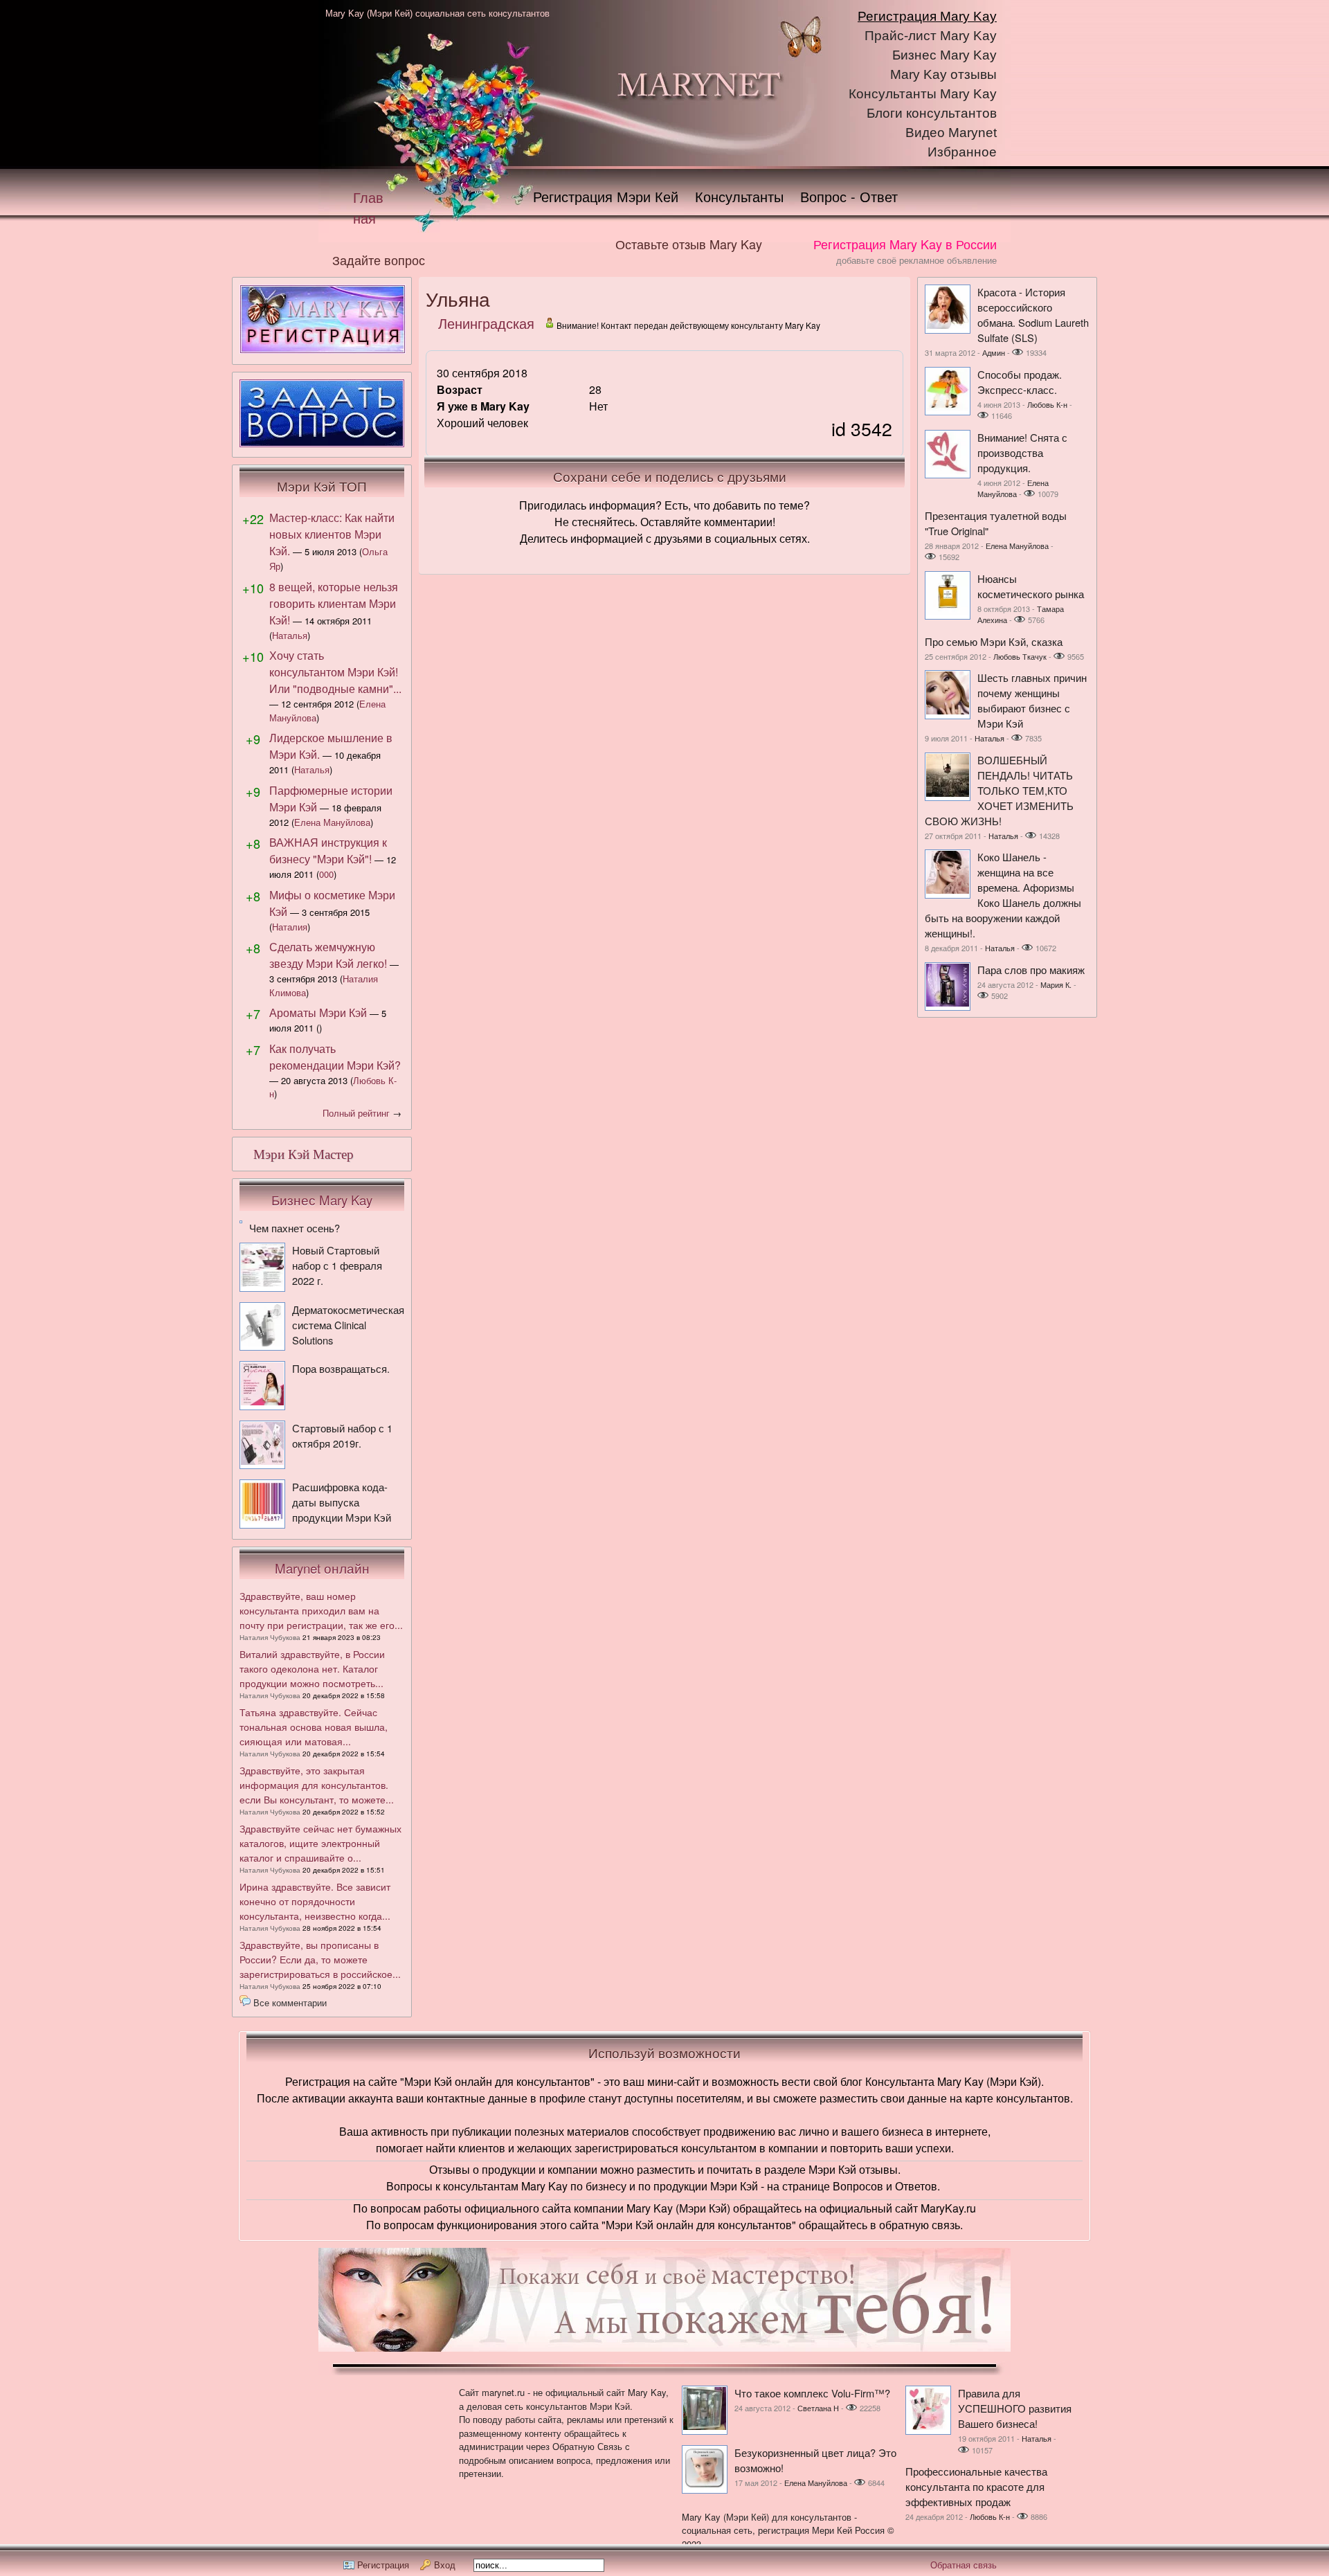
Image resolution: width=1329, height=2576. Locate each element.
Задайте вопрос (379, 260)
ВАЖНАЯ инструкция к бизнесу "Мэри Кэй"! (328, 850)
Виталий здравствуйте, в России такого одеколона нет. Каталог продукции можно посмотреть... (312, 1668)
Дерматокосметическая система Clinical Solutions (348, 1325)
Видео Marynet (951, 133)
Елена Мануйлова (332, 822)
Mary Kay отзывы (943, 74)
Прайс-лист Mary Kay (931, 36)
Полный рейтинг (356, 1113)
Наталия (290, 927)
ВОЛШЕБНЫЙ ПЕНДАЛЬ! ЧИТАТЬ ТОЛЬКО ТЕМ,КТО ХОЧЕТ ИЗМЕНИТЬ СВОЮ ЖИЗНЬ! (999, 790)
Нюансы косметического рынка (1031, 586)
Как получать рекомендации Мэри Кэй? (335, 1057)
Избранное (962, 152)
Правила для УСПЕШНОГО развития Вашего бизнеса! (1015, 2408)
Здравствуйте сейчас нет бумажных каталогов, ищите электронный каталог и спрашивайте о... (320, 1843)
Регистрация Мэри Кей (606, 196)
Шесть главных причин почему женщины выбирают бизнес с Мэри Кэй (1032, 700)
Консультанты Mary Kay (923, 94)
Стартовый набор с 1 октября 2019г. (342, 1435)
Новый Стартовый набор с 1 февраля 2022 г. (337, 1265)
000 (326, 874)
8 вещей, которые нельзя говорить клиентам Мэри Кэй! (334, 603)
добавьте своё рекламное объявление (916, 260)
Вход (445, 2565)
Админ (994, 352)
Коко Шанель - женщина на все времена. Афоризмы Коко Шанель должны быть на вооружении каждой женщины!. (1003, 895)
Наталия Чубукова (270, 1637)
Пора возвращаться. (341, 1368)
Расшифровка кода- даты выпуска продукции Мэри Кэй (342, 1502)
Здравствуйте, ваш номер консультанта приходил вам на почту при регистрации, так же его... (321, 1610)
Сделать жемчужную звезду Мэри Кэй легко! (328, 955)
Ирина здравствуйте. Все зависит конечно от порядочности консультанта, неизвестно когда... (315, 1901)
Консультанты (739, 196)
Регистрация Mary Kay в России (905, 244)
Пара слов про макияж (1031, 970)
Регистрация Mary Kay (927, 16)
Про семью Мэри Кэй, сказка (994, 641)
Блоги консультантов (932, 113)
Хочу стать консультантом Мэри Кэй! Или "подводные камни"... (335, 672)
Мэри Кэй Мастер (304, 1154)
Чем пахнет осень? (295, 1228)
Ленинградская (486, 323)
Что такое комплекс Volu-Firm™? (812, 2393)
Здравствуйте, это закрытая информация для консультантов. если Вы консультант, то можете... (317, 1785)
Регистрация (383, 2565)
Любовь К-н (1047, 404)
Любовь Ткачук (1020, 656)
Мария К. (1056, 984)
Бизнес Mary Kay (944, 55)
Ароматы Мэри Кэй (318, 1012)
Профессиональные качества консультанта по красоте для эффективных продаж (976, 2486)
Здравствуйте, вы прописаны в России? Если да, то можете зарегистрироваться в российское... (320, 1959)
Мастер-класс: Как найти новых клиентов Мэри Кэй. (332, 534)
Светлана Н (818, 2408)
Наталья (290, 635)
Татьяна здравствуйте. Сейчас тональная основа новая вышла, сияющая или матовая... (314, 1727)
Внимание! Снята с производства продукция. (1022, 452)
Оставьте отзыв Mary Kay (689, 244)
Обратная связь (964, 2565)
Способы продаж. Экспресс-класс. (1020, 382)
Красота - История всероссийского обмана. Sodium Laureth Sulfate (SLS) (1033, 315)
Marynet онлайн (322, 1568)
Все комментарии (290, 2002)
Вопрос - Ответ (849, 196)
